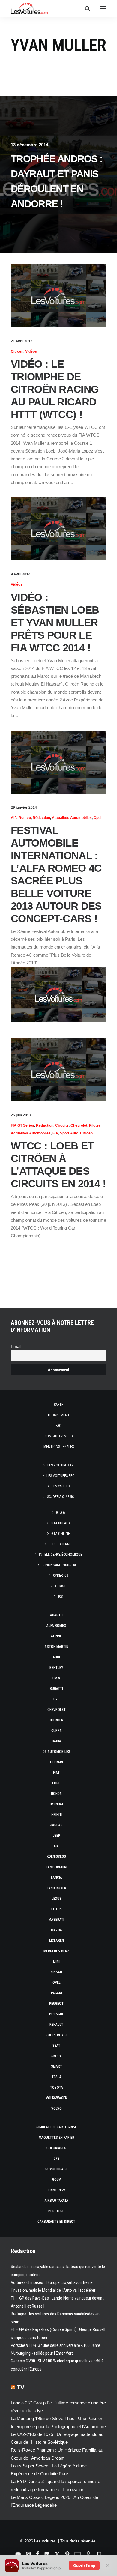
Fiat (56, 1773)
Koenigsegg (56, 1857)
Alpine (56, 1636)
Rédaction (41, 818)
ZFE (57, 2159)
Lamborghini (57, 1867)
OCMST (61, 1586)
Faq (59, 1426)
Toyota (57, 2087)
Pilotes (95, 1125)
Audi (56, 1657)
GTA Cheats (60, 1523)
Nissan (56, 1972)
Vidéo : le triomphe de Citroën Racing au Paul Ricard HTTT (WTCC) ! (55, 389)
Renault (56, 2025)
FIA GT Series (22, 1125)
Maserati (56, 1920)
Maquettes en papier (57, 2138)
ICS (60, 1597)
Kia (56, 1846)
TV (21, 2387)
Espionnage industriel (61, 1565)
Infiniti (57, 1815)
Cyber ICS (61, 1576)
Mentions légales (59, 1447)
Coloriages (56, 2148)
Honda (56, 1794)
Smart (57, 2066)
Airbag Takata (57, 2201)
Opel (97, 818)
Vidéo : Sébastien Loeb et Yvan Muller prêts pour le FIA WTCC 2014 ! (55, 622)
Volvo (57, 2108)
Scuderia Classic (60, 1497)
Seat (56, 2046)
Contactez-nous (59, 1436)
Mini (56, 1962)
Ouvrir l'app (84, 2566)
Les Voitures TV (61, 1465)
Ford (56, 1783)
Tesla (57, 2077)
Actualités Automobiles (72, 818)
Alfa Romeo (21, 818)
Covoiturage (56, 2169)
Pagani (57, 1993)
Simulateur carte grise (57, 2127)
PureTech (56, 2211)
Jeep (57, 1836)
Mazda (57, 1930)
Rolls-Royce (57, 2035)
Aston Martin (57, 1647)
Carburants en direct (56, 2222)
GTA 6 (60, 1513)
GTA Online (61, 1534)
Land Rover (57, 1888)
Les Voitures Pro (61, 1476)
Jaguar (57, 1825)
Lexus (57, 1899)
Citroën (17, 351)
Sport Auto (69, 1133)
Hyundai (56, 1804)
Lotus (57, 1909)
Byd (57, 1699)
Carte (59, 1405)
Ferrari (57, 1762)
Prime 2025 (57, 2190)
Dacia (57, 1741)
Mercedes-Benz (56, 1951)
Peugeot (56, 2004)
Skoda (57, 2056)
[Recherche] (85, 8)
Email (16, 1347)
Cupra (57, 1731)
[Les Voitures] (29, 8)
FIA (55, 1133)
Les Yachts (61, 1486)
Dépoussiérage (61, 1544)
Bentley (56, 1668)
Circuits (62, 1125)
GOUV (57, 2180)
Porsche (57, 2014)
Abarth (56, 1615)
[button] (103, 8)
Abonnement (59, 1415)
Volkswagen (57, 2098)
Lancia (57, 1878)
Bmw (56, 1678)
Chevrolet (79, 1125)
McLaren (57, 1941)
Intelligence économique (61, 1555)
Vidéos (31, 351)
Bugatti (56, 1689)
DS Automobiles (56, 1752)
